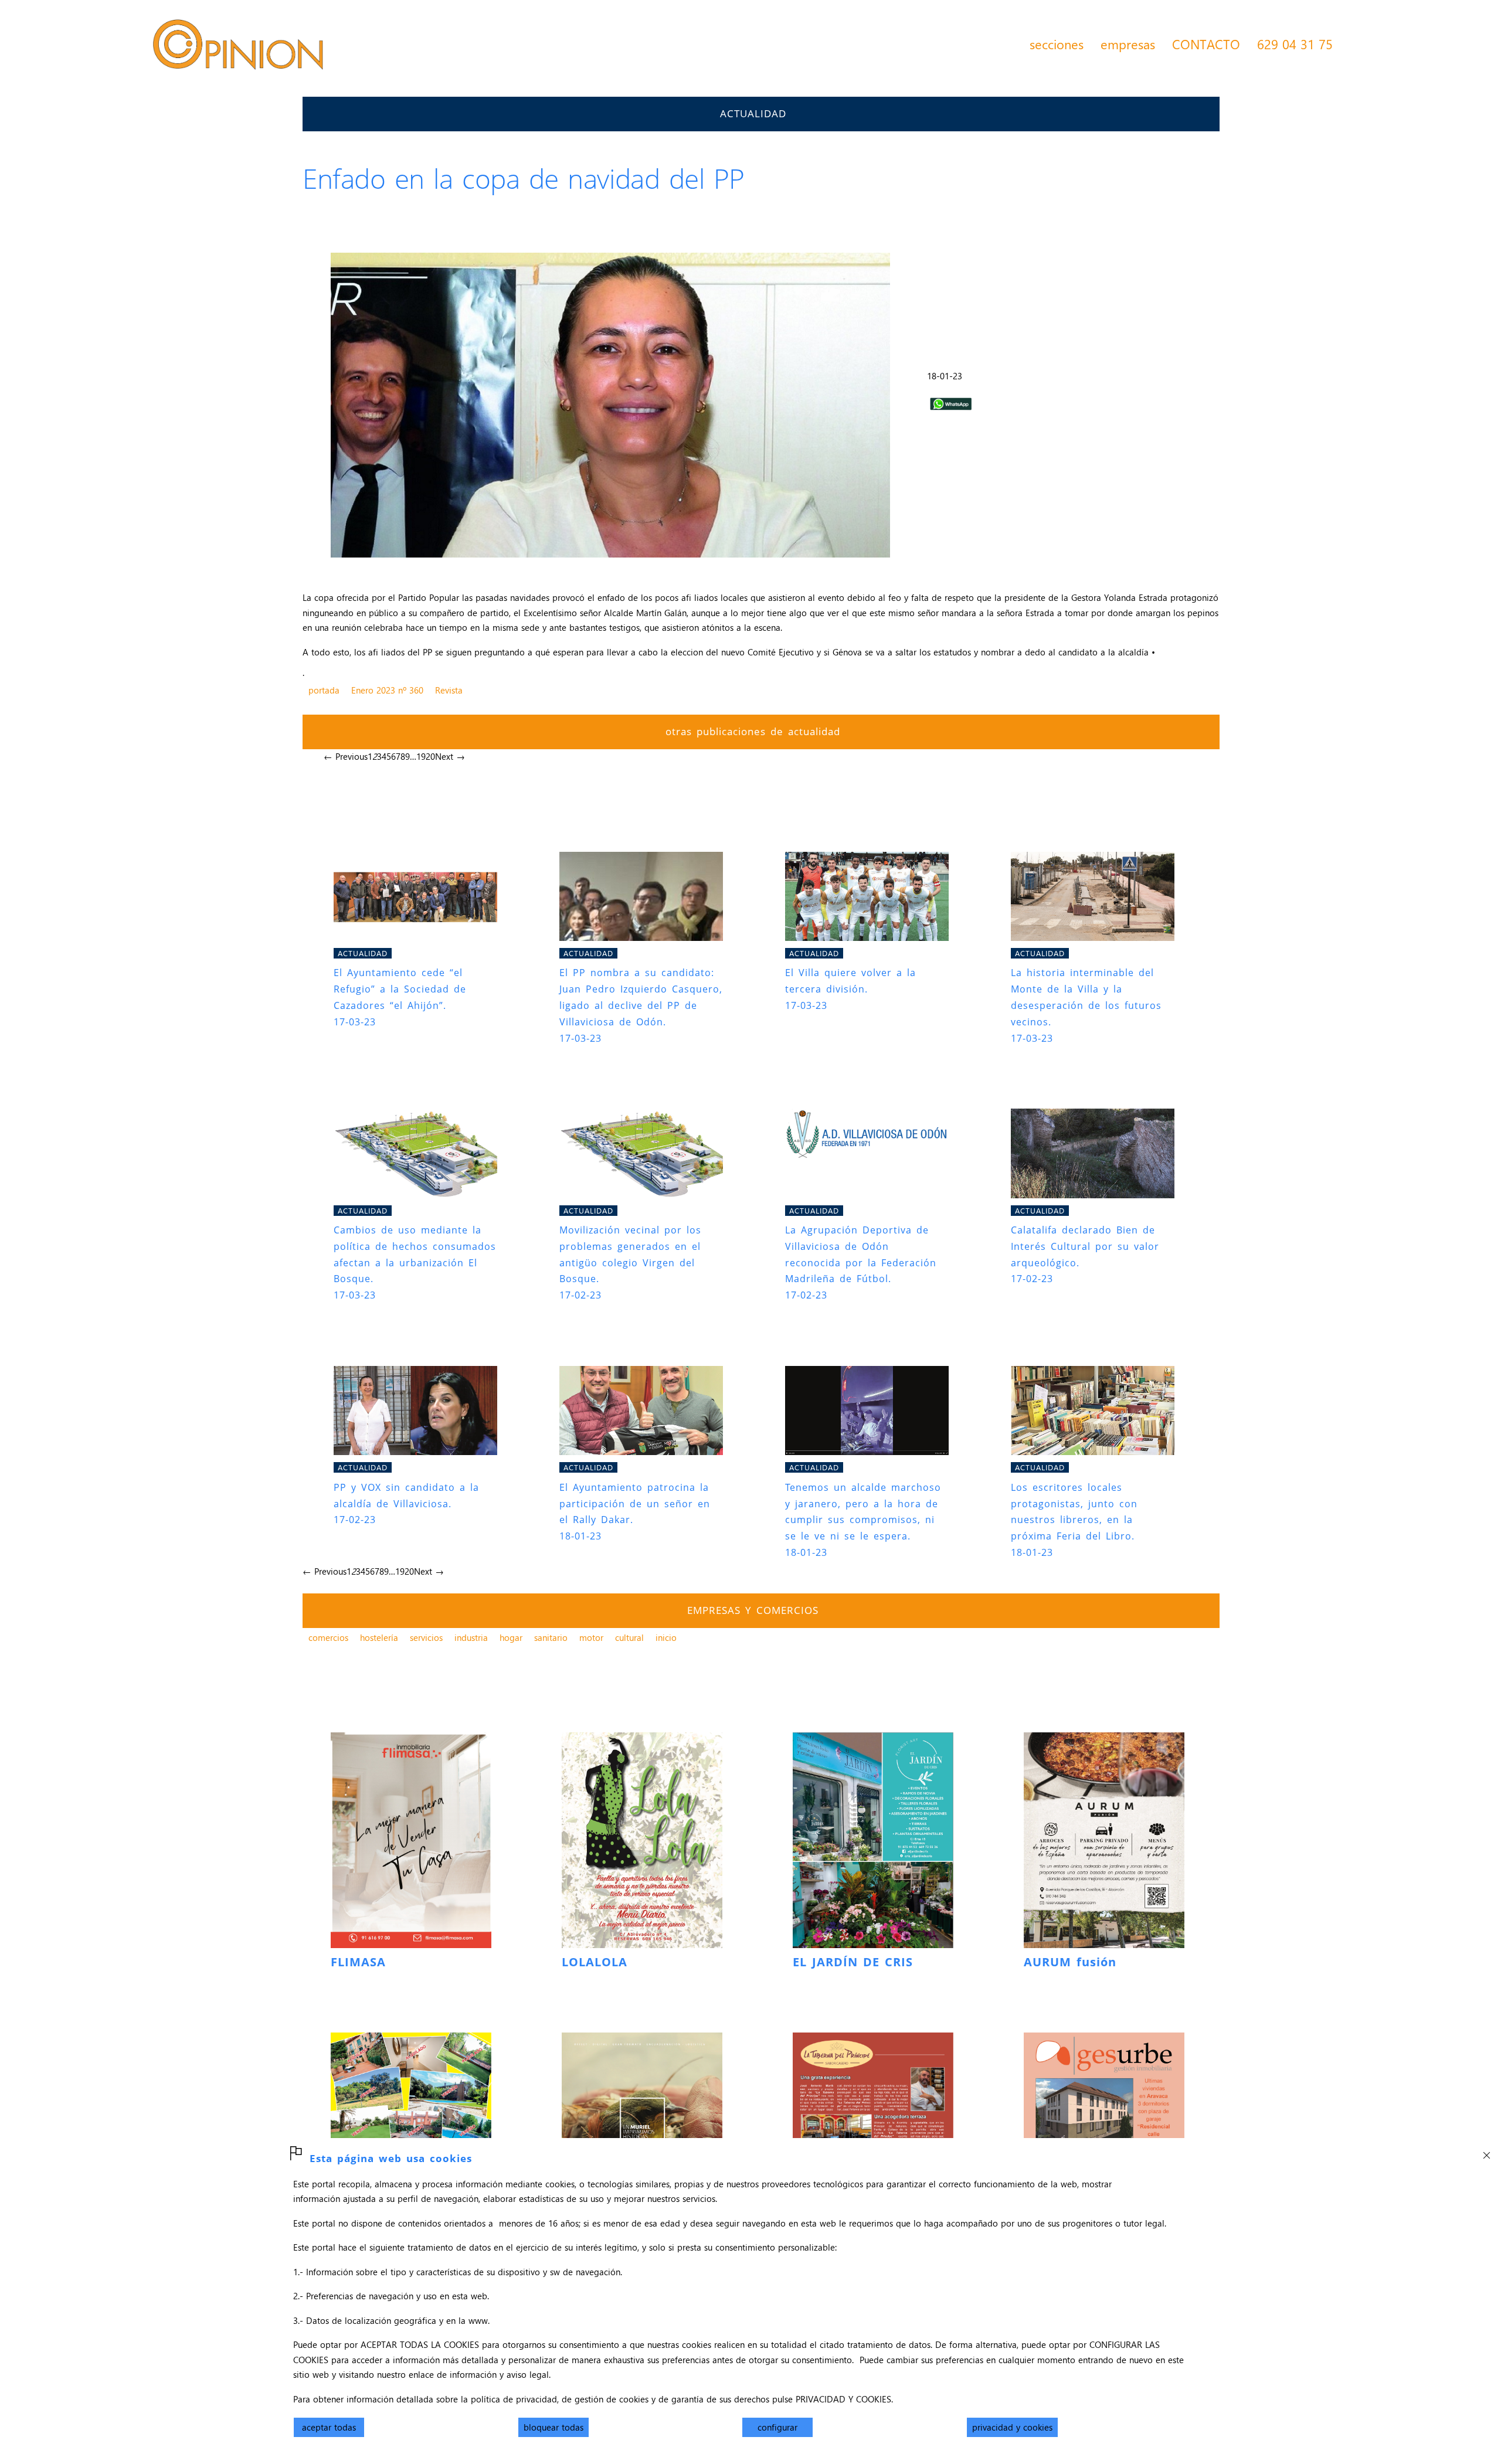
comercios (328, 1637)
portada (324, 690)
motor (591, 1637)
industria (471, 1637)
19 (421, 756)
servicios (426, 1637)
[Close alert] (1486, 2152)
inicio (666, 1637)
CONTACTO (1206, 44)
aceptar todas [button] (329, 2427)
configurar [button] (777, 2427)
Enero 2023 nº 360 (387, 690)
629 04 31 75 (1295, 44)
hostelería (379, 1637)
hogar (511, 1637)
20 (430, 756)
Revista (449, 690)
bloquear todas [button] (553, 2427)
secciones (1057, 44)
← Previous (346, 756)
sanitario (551, 1637)
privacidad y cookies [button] (1012, 2427)
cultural (629, 1637)
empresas (1128, 44)
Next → (450, 756)
